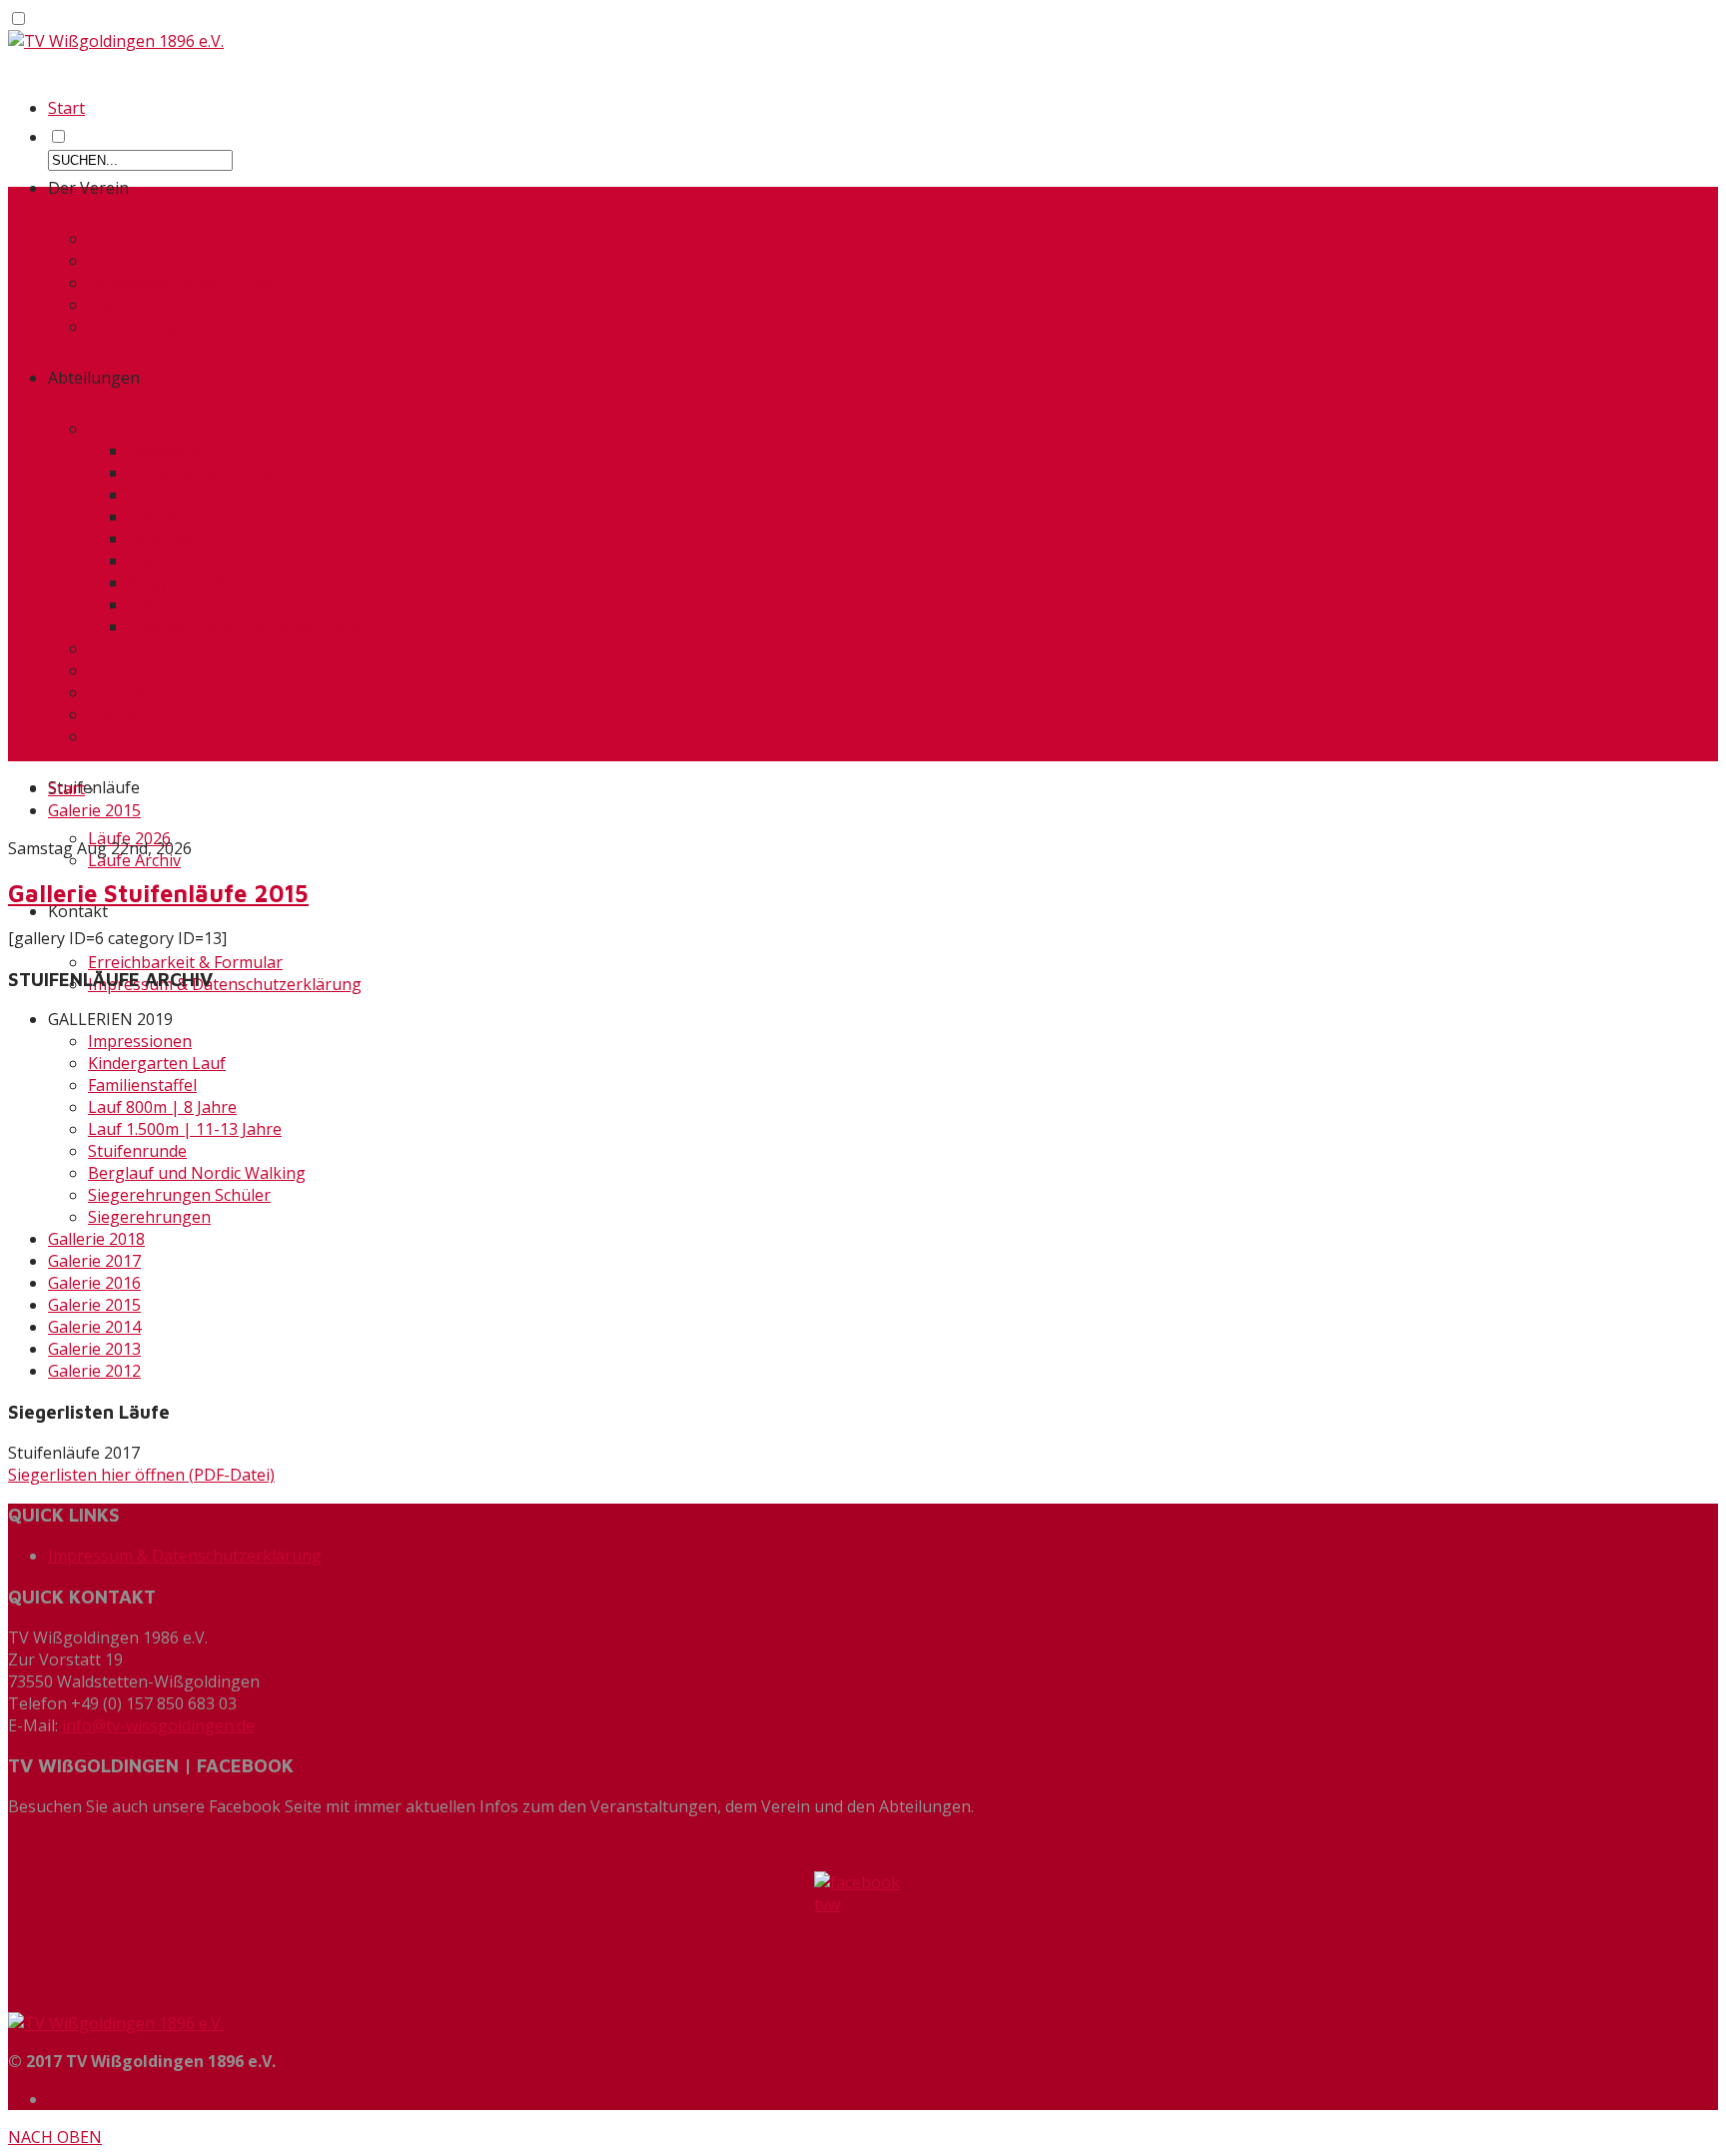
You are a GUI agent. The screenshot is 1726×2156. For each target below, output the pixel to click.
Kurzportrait (135, 239)
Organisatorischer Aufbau (186, 283)
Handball (121, 670)
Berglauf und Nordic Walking (197, 1173)
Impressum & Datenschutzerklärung (225, 984)
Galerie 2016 (94, 1283)
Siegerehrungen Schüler (179, 1195)
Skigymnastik (178, 582)
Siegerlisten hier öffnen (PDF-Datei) (141, 1475)
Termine (120, 261)
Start (66, 108)
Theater (118, 736)
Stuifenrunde (137, 1151)
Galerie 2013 (94, 1349)
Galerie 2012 (94, 1371)
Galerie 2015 (94, 810)
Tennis (114, 714)
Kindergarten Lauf (157, 1063)
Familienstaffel (142, 1085)
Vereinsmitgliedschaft (169, 327)
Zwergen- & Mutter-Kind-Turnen (251, 626)
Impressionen (140, 1041)
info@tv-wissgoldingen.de (158, 1725)
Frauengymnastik (193, 495)
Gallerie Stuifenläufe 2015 (158, 893)
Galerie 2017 (94, 1261)
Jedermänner (177, 517)
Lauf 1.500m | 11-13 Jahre (185, 1129)
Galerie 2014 (94, 1327)
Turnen (116, 429)
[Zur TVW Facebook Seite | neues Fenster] (863, 1934)
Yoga (147, 604)
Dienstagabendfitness (210, 473)
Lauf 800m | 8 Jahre (162, 1107)
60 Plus (115, 648)
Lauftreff (161, 539)
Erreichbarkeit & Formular (185, 962)
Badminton (169, 451)
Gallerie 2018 (96, 1239)
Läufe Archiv (134, 860)
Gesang (116, 692)
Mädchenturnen (188, 560)
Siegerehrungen (149, 1217)
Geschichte (128, 305)
